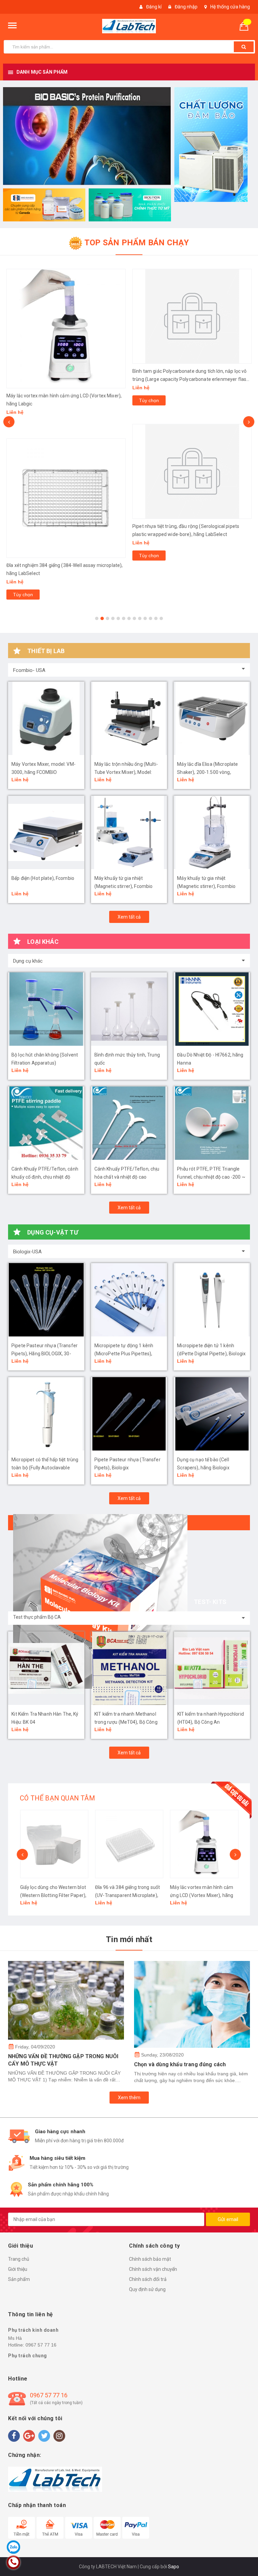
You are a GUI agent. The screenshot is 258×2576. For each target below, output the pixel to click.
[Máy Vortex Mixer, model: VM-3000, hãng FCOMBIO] (46, 718)
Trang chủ (19, 2259)
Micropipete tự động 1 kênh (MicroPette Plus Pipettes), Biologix (124, 1354)
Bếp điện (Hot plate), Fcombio (43, 878)
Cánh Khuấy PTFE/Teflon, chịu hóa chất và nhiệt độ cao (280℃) (127, 1177)
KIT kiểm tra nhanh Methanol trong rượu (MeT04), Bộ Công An (126, 1722)
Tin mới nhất (129, 1939)
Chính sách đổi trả (148, 2279)
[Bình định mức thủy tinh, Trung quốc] (129, 1009)
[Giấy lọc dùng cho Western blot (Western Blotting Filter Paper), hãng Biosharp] (54, 1844)
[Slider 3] (87, 136)
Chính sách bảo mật (150, 2259)
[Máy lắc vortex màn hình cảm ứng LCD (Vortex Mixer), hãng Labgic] (66, 329)
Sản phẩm (19, 2279)
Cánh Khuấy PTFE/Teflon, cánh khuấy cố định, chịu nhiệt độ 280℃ (45, 1177)
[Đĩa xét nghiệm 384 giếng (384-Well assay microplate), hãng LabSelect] (66, 498)
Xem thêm (129, 2098)
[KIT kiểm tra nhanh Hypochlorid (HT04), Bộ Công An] (212, 1668)
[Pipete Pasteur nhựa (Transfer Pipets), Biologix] (129, 1414)
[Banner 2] (44, 205)
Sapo (174, 2567)
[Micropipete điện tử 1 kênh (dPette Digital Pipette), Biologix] (212, 1300)
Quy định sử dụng (147, 2289)
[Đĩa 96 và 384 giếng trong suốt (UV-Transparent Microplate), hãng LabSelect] (129, 1844)
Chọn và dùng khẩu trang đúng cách (180, 2064)
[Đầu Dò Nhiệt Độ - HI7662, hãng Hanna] (212, 1009)
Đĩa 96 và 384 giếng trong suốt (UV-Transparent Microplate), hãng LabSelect (127, 1895)
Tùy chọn (23, 595)
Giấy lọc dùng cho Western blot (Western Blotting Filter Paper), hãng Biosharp (53, 1895)
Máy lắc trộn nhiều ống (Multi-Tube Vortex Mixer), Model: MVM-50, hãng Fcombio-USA (126, 772)
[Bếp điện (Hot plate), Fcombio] (46, 832)
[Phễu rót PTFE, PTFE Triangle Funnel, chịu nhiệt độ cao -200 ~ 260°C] (212, 1123)
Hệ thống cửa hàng (230, 7)
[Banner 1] (215, 145)
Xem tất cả (129, 917)
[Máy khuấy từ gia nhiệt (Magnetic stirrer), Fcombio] (129, 832)
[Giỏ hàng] (247, 26)
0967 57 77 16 (41, 2345)
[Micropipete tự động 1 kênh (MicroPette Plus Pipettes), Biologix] (129, 1300)
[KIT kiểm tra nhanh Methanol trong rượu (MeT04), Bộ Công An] (129, 1668)
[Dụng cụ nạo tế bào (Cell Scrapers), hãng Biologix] (212, 1414)
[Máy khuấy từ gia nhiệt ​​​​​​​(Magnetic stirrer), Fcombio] (212, 832)
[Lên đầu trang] (243, 2556)
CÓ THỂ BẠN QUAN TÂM (57, 1798)
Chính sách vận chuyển (153, 2269)
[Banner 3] (130, 205)
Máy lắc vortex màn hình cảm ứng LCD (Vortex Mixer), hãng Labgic (202, 1895)
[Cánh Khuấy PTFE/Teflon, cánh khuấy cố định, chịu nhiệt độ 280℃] (46, 1123)
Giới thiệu (18, 2269)
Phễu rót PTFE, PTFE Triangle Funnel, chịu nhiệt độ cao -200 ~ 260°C (211, 1177)
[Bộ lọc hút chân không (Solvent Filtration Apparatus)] (46, 1009)
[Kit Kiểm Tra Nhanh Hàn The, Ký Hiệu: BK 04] (46, 1668)
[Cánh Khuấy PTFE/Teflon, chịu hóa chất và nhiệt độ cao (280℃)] (129, 1123)
